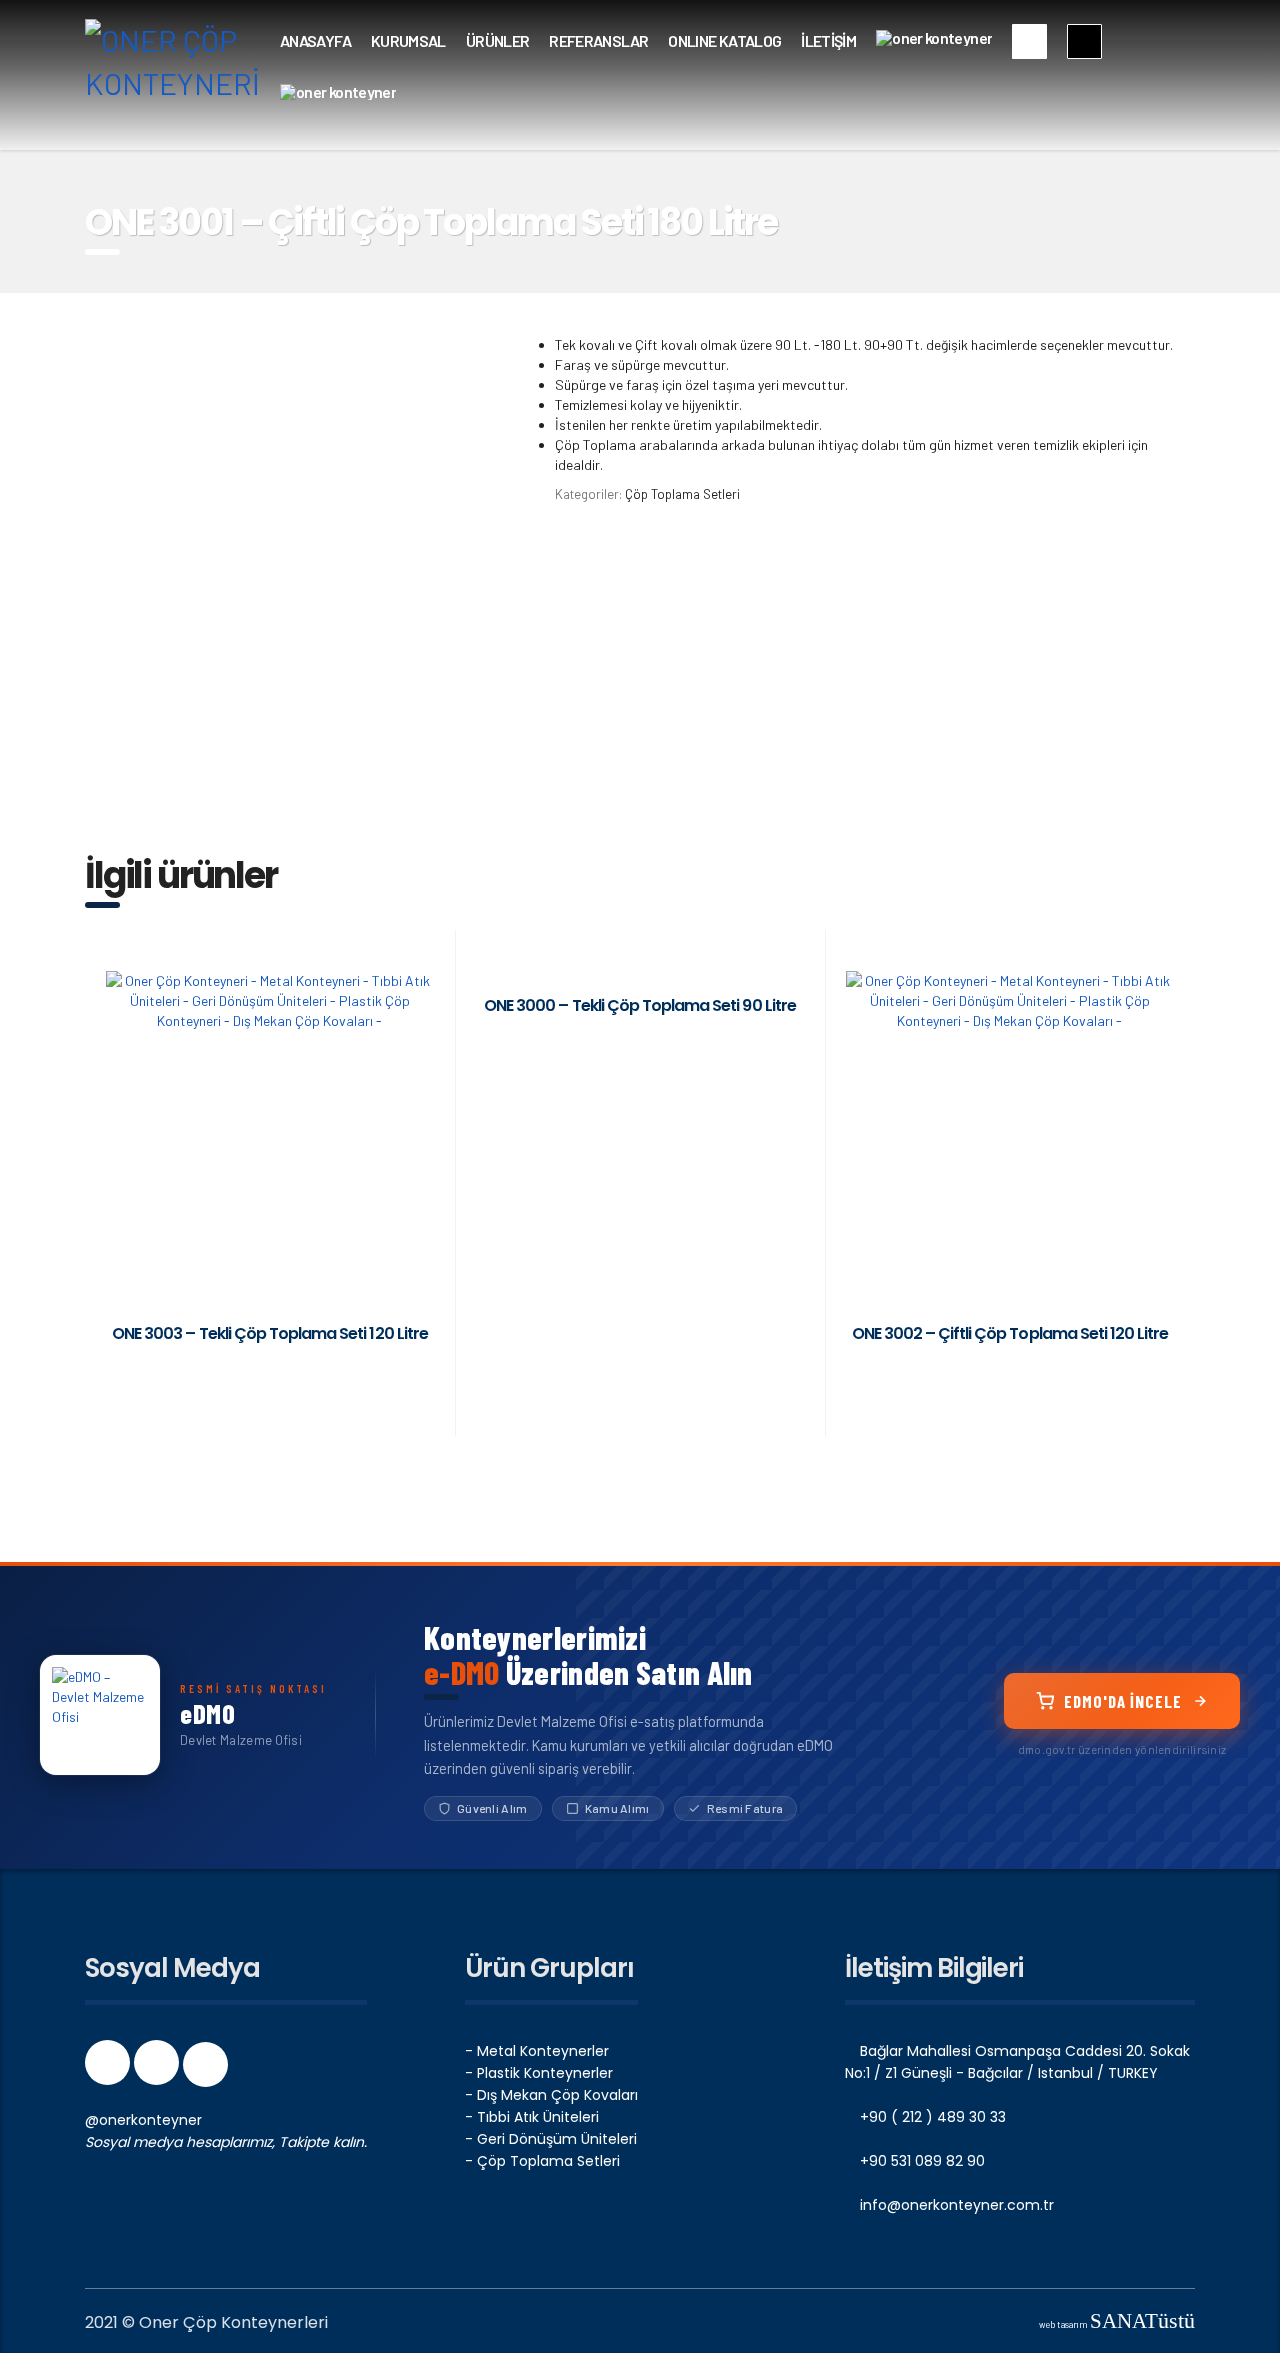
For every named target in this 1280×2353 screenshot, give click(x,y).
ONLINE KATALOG (724, 40)
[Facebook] (109, 2069)
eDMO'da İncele (1123, 1701)
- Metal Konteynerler (537, 2051)
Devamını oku (269, 1373)
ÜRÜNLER (498, 40)
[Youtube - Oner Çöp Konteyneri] (205, 2069)
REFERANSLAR (598, 40)
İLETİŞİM (828, 40)
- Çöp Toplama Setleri (542, 2161)
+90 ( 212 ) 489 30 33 (931, 2117)
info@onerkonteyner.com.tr (955, 2205)
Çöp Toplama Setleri (682, 494)
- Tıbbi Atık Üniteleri (532, 2117)
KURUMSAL (408, 40)
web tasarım (1117, 2324)
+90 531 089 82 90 (920, 2161)
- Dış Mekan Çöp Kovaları (551, 2095)
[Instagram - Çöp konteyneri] (158, 2069)
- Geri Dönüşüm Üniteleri (551, 2139)
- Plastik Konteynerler (539, 2073)
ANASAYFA (315, 40)
